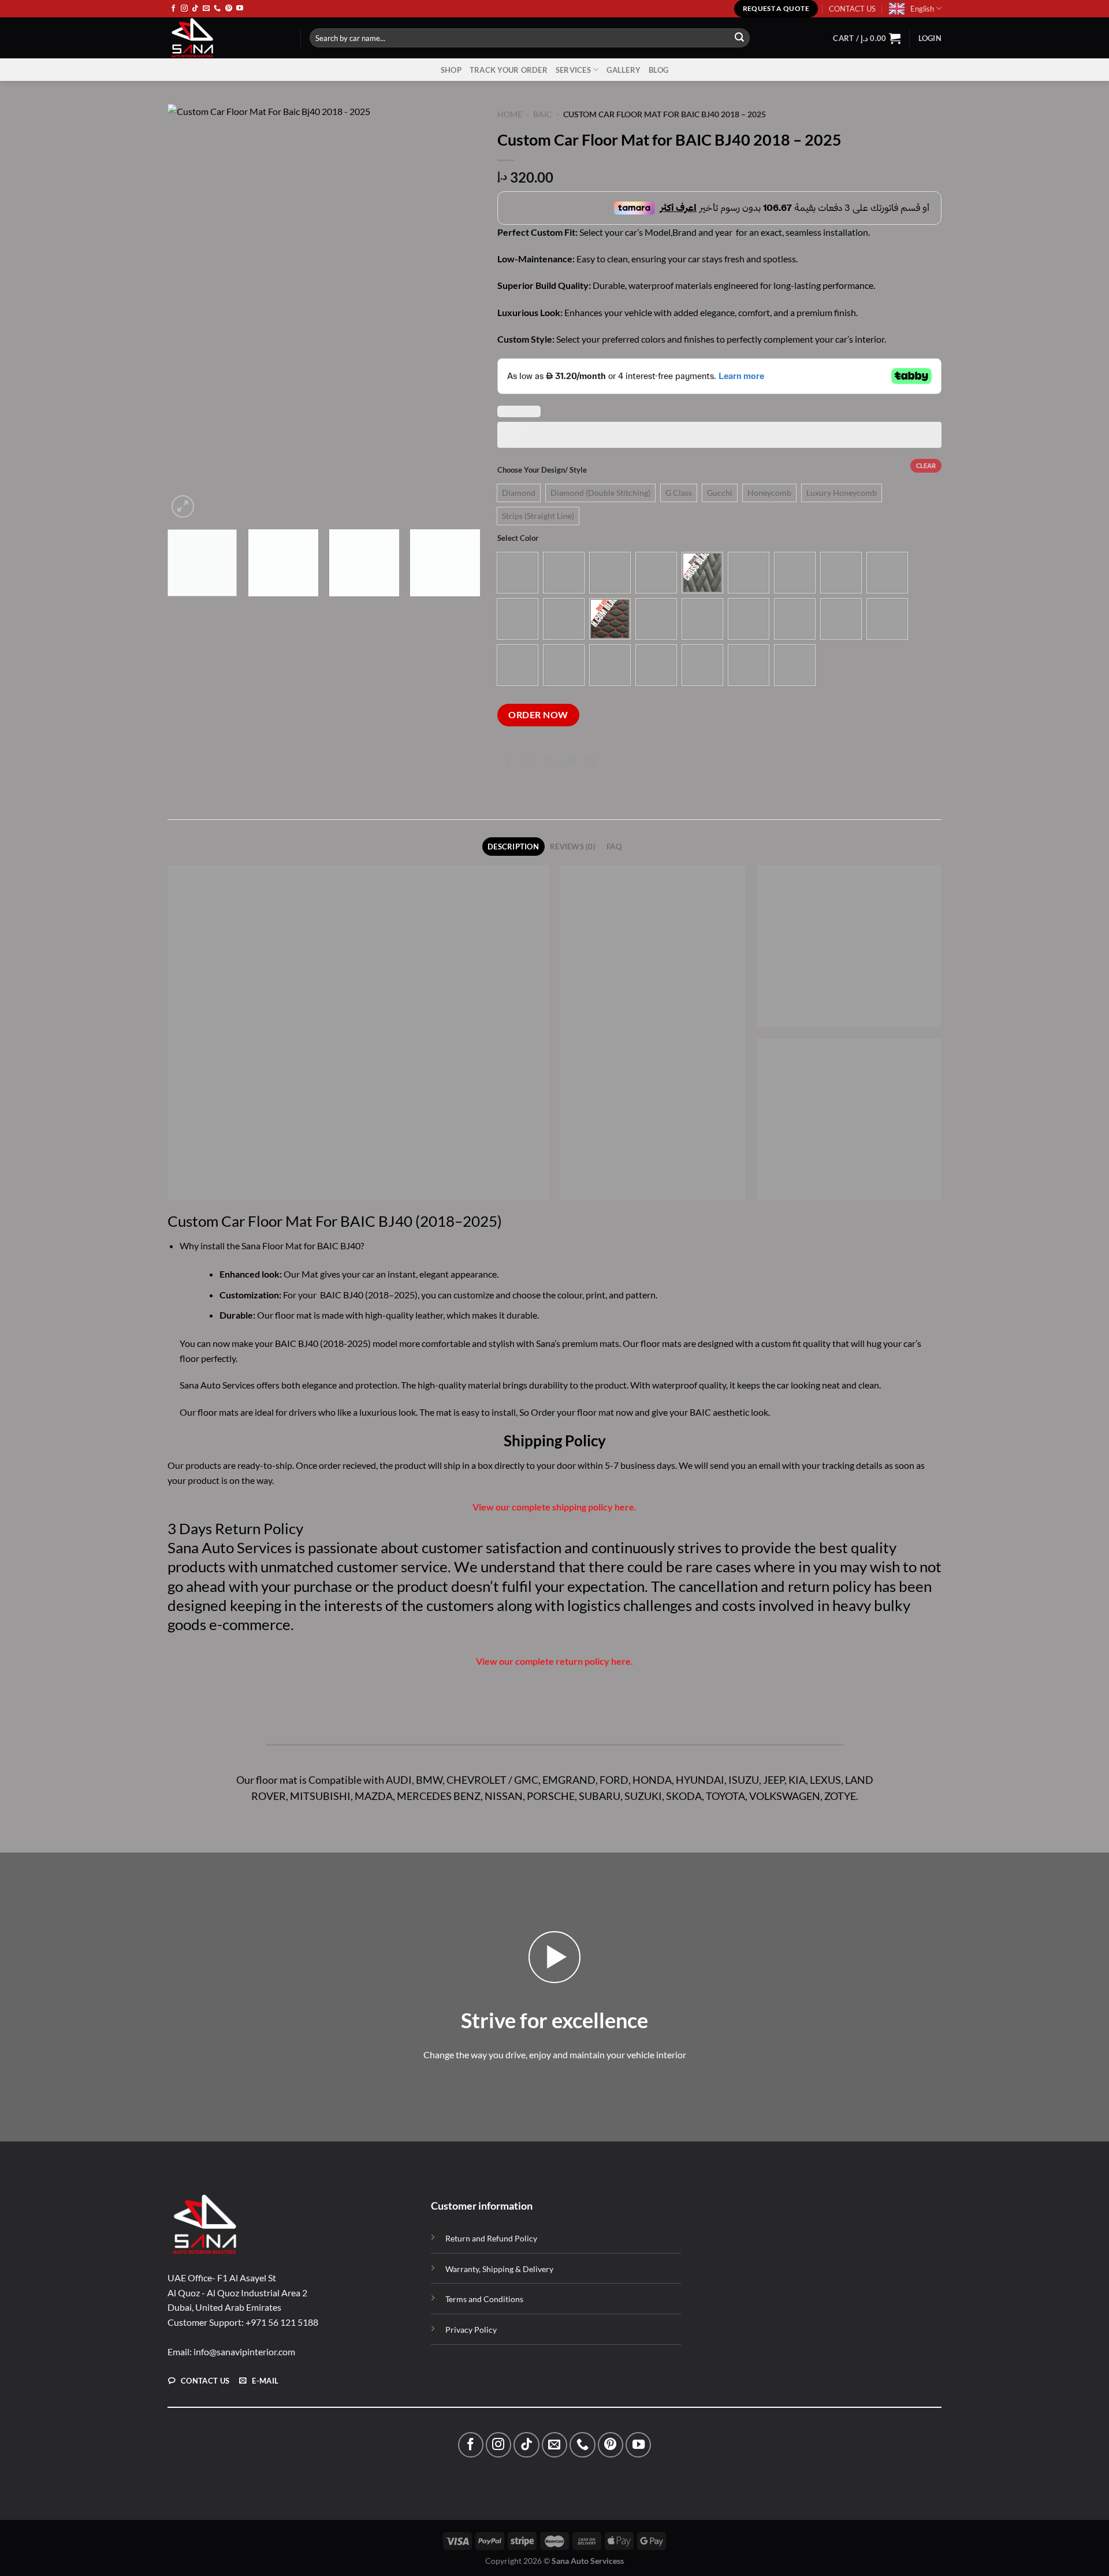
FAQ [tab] (614, 847)
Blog (658, 70)
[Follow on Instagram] (184, 9)
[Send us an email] (206, 9)
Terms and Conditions (484, 2299)
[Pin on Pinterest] (570, 762)
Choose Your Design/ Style (542, 470)
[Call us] (217, 9)
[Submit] (739, 38)
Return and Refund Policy (491, 2238)
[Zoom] (183, 506)
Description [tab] (513, 847)
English (922, 9)
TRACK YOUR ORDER (509, 70)
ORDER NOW (538, 715)
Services (573, 70)
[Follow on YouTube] (240, 9)
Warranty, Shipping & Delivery (499, 2269)
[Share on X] (529, 762)
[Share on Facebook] (507, 762)
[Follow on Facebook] (173, 9)
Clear (926, 465)
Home (510, 114)
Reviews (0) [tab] (573, 847)
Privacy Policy (471, 2330)
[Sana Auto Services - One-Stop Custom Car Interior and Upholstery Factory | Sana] (225, 38)
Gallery (624, 70)
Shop (451, 70)
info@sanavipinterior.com (244, 2352)
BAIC (543, 114)
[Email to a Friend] (550, 762)
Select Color (518, 539)
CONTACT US (852, 9)
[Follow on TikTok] (195, 9)
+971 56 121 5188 (282, 2322)
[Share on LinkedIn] (591, 762)
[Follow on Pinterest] (229, 9)
